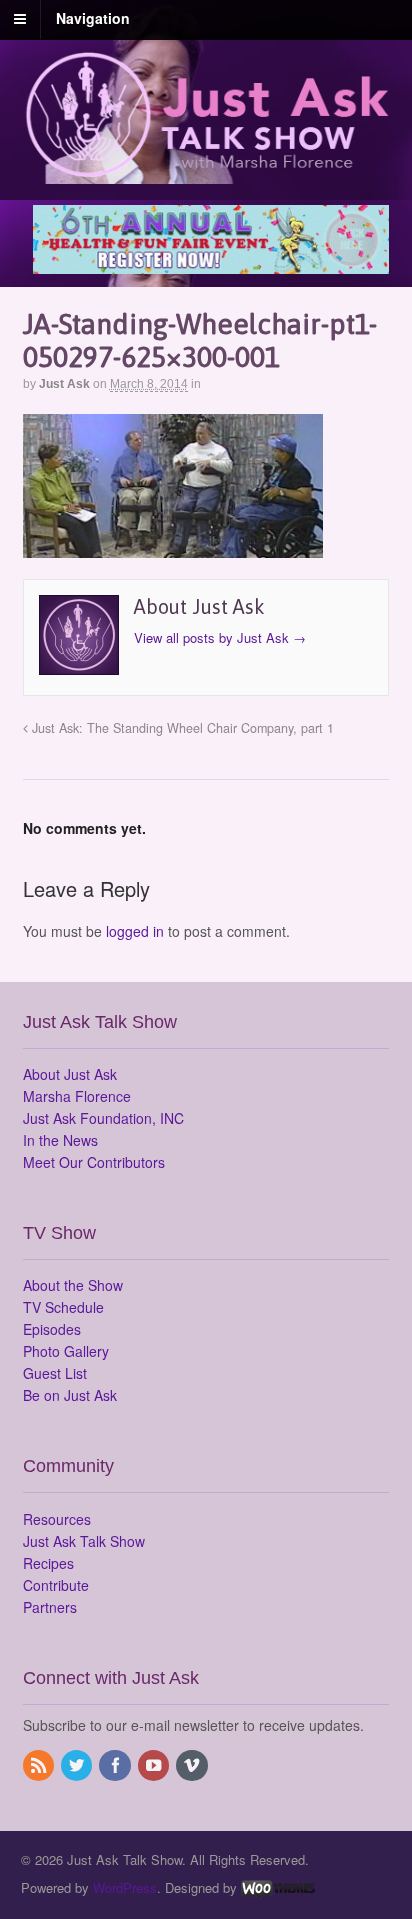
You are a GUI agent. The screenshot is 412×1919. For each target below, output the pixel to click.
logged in (135, 931)
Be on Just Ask (70, 1395)
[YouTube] (155, 1766)
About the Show (73, 1285)
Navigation (93, 18)
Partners (50, 1607)
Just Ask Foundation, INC (103, 1118)
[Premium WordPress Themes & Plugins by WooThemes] (278, 1887)
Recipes (48, 1563)
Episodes (52, 1329)
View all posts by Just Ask (220, 637)
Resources (57, 1519)
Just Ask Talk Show (84, 1541)
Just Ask (64, 384)
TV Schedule (63, 1307)
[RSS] (40, 1766)
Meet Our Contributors (94, 1162)
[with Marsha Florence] (206, 166)
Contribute (56, 1585)
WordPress (125, 1887)
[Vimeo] (193, 1766)
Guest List (55, 1373)
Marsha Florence (77, 1096)
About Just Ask (70, 1074)
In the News (60, 1140)
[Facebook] (116, 1766)
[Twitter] (78, 1766)
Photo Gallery (66, 1351)
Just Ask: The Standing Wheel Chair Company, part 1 (181, 728)
